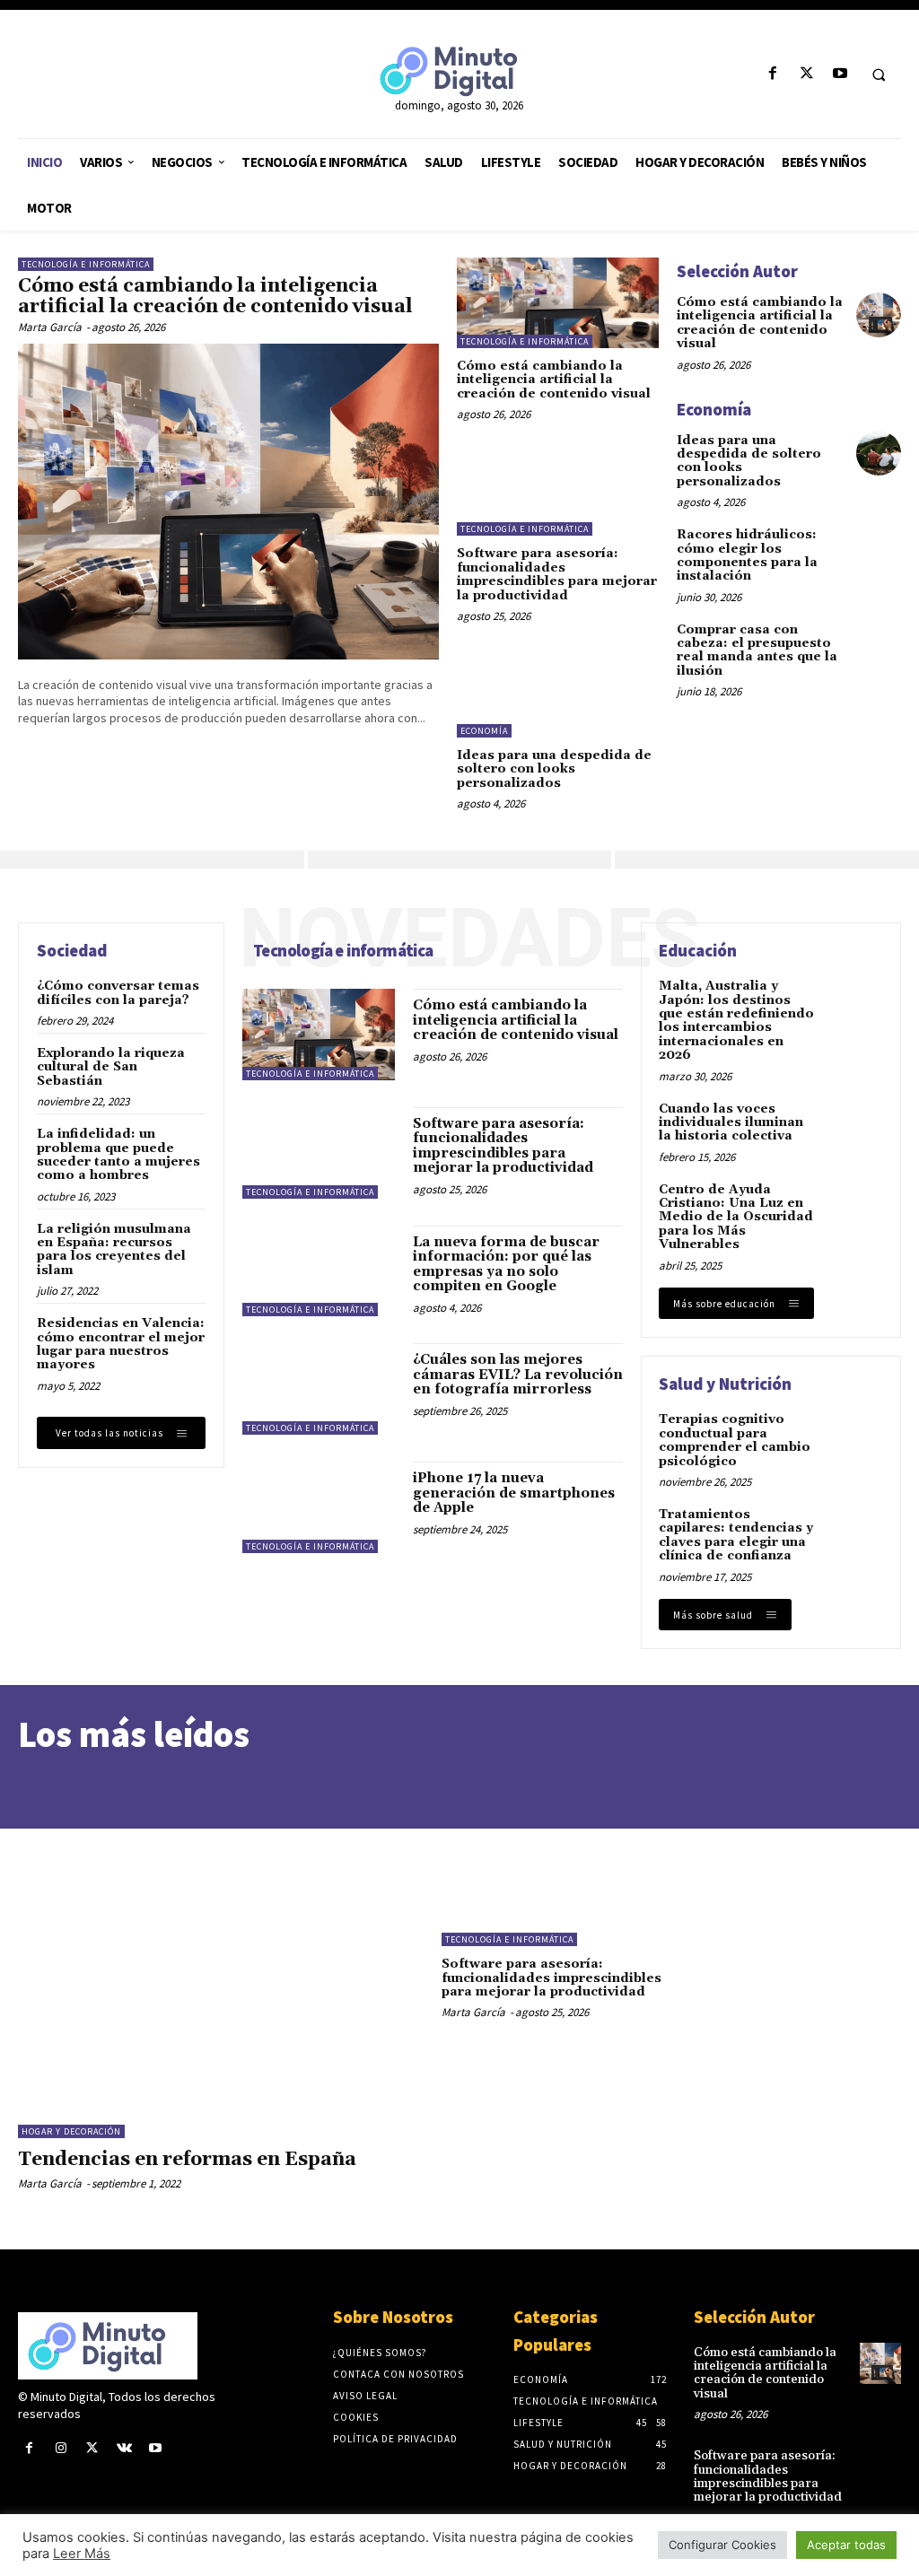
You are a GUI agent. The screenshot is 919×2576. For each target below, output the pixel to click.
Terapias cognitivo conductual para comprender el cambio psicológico (735, 1440)
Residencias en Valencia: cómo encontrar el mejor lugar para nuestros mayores (121, 1344)
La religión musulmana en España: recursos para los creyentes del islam (114, 1250)
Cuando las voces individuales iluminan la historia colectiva (731, 1123)
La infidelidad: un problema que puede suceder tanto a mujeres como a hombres (118, 1155)
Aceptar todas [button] (846, 2545)
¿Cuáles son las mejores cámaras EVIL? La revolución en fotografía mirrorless (518, 1375)
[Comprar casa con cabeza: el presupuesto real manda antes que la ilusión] (879, 642)
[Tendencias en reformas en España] (221, 1965)
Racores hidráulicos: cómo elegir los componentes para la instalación (747, 555)
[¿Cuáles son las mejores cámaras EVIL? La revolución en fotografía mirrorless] (319, 1389)
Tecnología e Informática (86, 264)
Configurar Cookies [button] (722, 2545)
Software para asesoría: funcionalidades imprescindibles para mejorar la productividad (557, 574)
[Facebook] (773, 74)
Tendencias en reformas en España (189, 2160)
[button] (879, 74)
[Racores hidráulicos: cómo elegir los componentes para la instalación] (879, 547)
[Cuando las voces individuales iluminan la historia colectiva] (854, 1128)
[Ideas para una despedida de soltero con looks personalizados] (558, 692)
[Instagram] (61, 2448)
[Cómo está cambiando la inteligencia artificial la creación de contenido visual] (228, 502)
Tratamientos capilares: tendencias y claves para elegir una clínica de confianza (736, 1535)
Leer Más (82, 2554)
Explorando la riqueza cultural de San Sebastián (111, 1067)
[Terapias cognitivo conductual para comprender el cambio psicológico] (854, 1439)
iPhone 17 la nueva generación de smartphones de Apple (514, 1493)
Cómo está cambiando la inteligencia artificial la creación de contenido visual (215, 297)
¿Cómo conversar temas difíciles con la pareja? (118, 993)
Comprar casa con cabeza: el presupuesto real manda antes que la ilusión (757, 651)
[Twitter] (806, 74)
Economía (484, 731)
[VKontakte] (124, 2448)
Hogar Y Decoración (71, 2131)
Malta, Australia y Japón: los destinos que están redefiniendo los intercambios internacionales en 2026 (736, 1021)
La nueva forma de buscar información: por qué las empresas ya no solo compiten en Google (506, 1265)
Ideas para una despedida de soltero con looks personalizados (554, 769)
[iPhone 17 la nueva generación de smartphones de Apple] (319, 1507)
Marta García (50, 327)
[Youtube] (840, 74)
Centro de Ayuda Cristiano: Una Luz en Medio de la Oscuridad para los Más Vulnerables (736, 1218)
